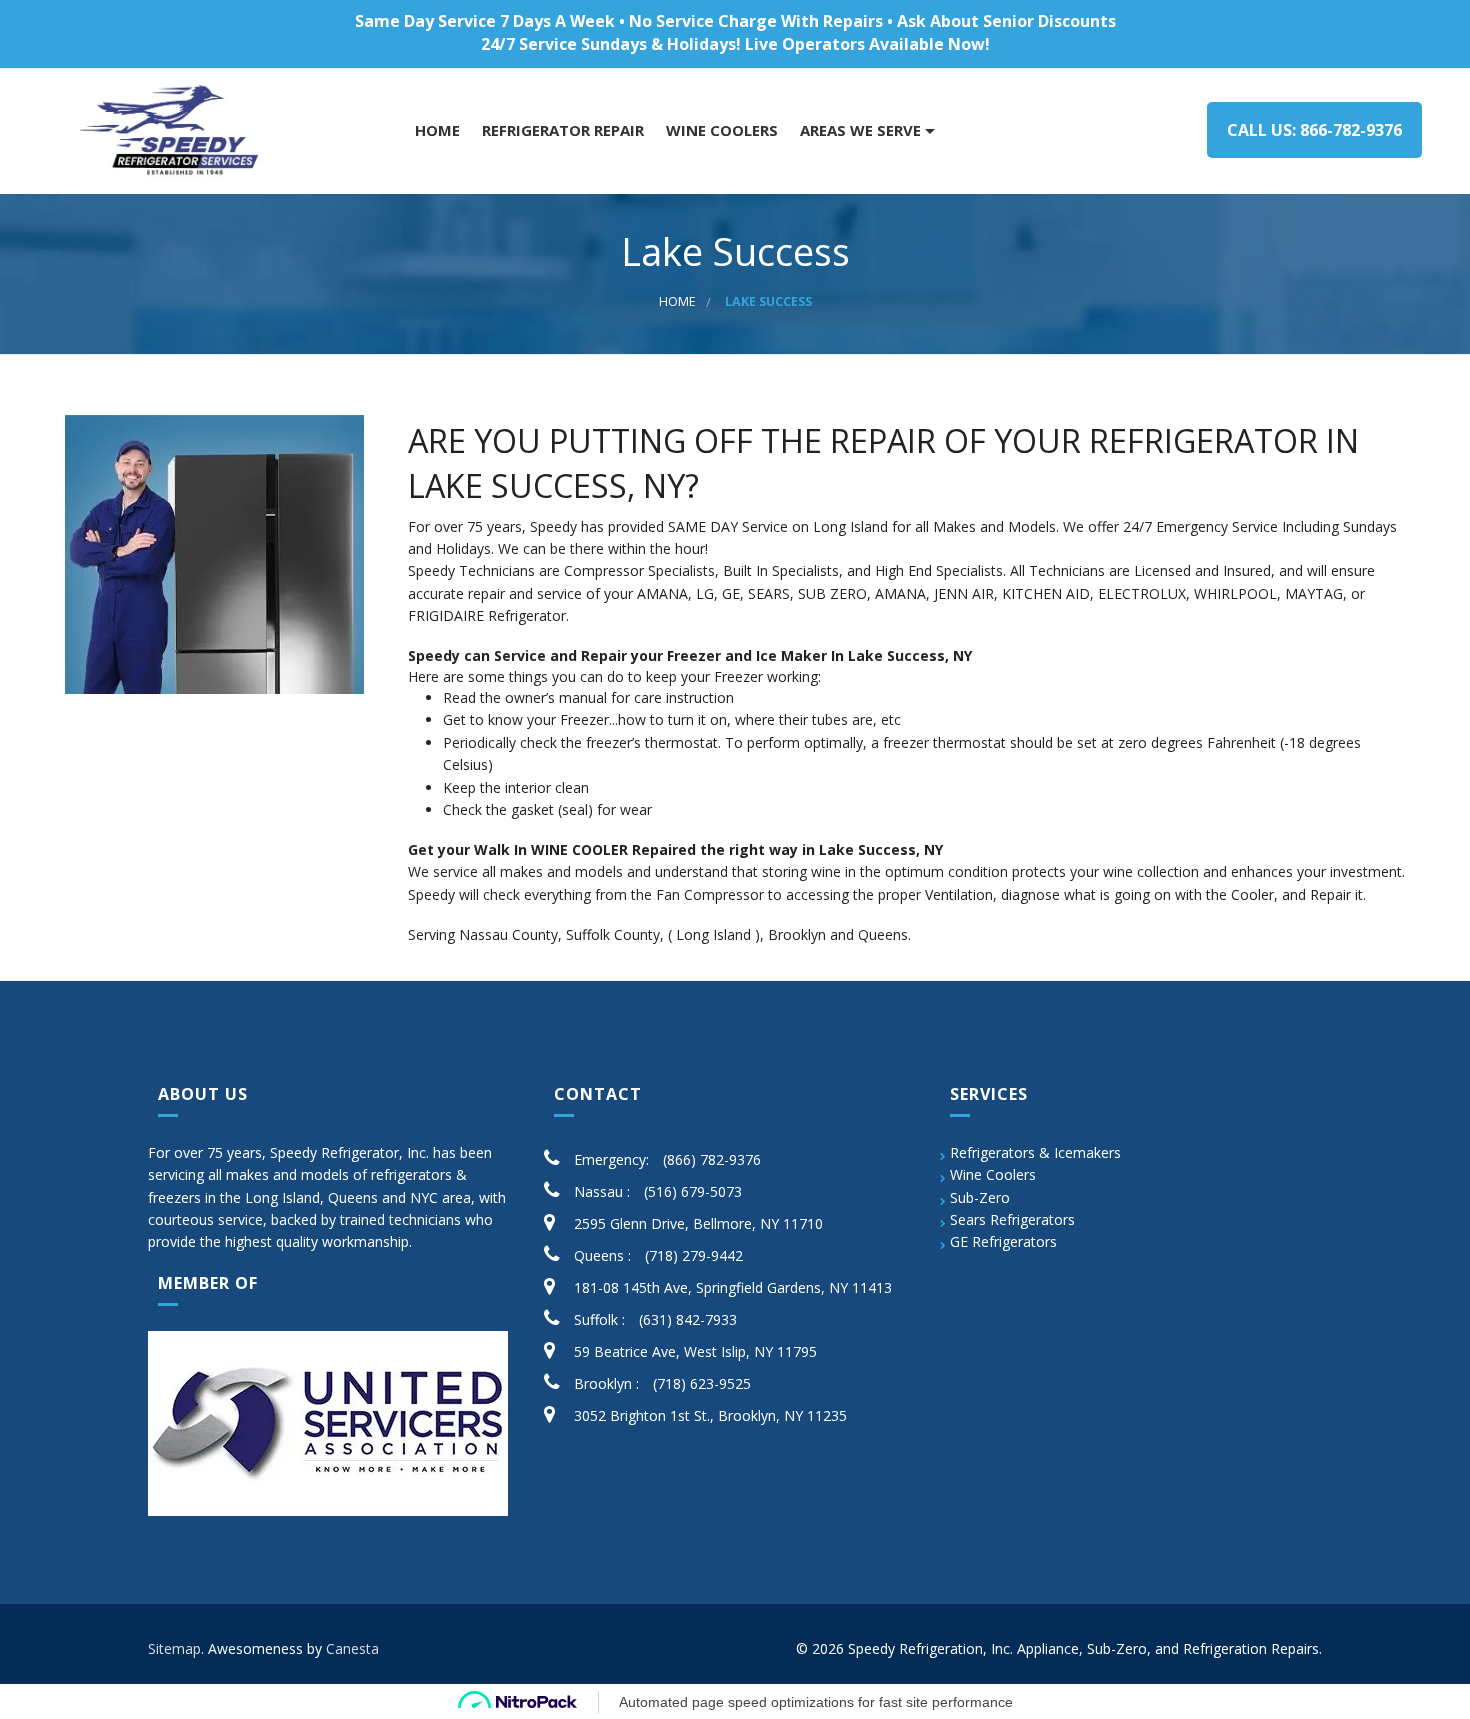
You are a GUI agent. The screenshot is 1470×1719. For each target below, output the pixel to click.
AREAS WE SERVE (858, 130)
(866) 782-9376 (712, 1159)
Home (435, 130)
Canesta (352, 1648)
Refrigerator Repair (561, 130)
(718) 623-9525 (702, 1383)
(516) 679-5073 (693, 1191)
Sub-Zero (980, 1197)
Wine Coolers (993, 1174)
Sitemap (174, 1648)
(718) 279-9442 (694, 1255)
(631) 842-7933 (688, 1319)
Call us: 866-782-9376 (1314, 130)
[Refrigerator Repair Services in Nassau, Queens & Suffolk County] (172, 131)
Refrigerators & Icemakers (1035, 1152)
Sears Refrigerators (1012, 1219)
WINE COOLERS (720, 130)
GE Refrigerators (1003, 1241)
